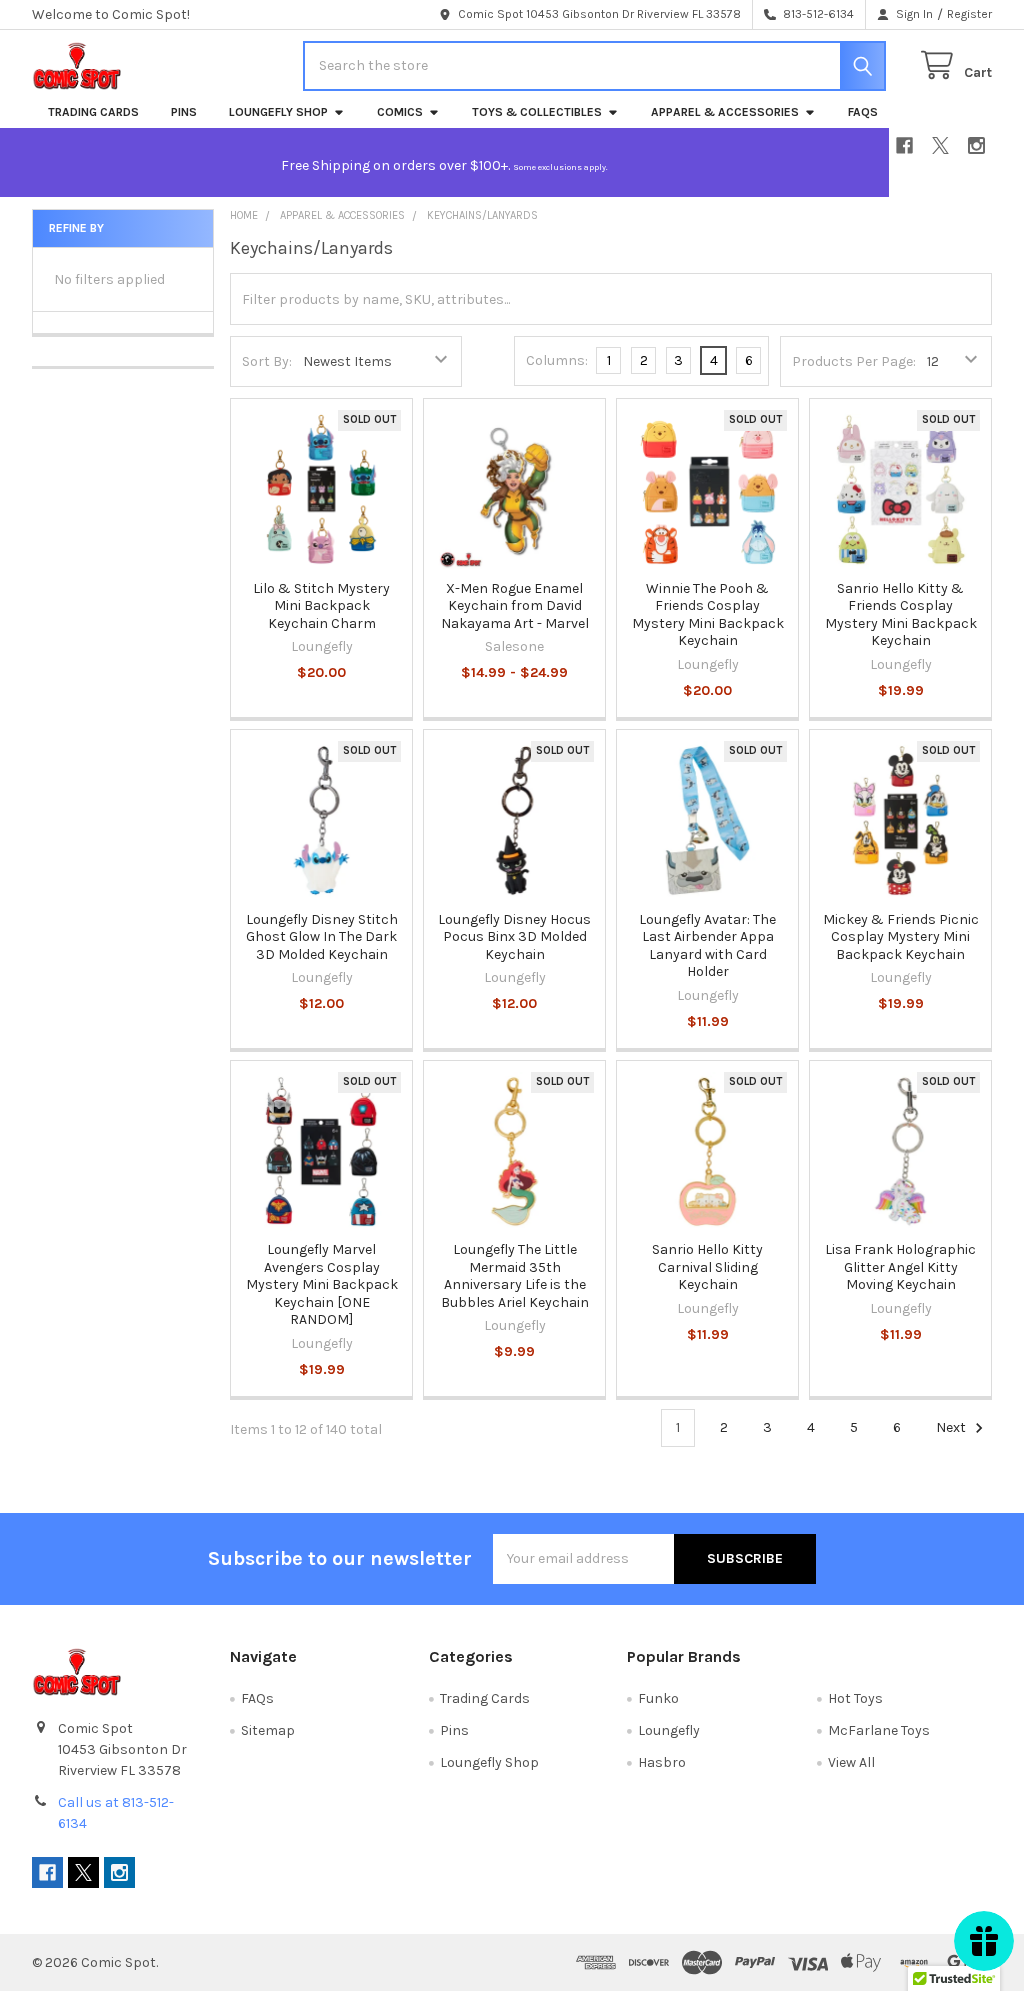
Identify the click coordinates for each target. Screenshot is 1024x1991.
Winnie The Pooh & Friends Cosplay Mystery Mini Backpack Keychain (708, 615)
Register (969, 14)
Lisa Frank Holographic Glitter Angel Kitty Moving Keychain (900, 1267)
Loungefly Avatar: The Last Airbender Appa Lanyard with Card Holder (707, 946)
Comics (400, 112)
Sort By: (267, 361)
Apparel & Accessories (725, 112)
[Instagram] (976, 145)
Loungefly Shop (278, 112)
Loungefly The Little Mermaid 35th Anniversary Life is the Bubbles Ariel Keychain (515, 1276)
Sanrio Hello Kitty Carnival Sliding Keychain (707, 1267)
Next (952, 1427)
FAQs (863, 112)
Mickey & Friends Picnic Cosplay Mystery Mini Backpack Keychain (901, 937)
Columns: (557, 360)
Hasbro (662, 1762)
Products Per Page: (854, 361)
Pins (184, 112)
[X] (940, 145)
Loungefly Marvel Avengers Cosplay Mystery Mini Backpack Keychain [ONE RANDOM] (322, 1284)
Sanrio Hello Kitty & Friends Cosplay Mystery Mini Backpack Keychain (901, 615)
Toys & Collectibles (537, 112)
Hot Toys (855, 1698)
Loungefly (669, 1730)
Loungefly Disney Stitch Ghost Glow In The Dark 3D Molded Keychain (322, 937)
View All (851, 1762)
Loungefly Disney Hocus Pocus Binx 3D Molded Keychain (514, 937)
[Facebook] (904, 145)
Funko (658, 1698)
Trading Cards (93, 112)
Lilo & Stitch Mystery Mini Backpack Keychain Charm (321, 606)
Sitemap (268, 1730)
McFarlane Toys (879, 1730)
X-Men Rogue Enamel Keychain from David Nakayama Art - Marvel (515, 606)
